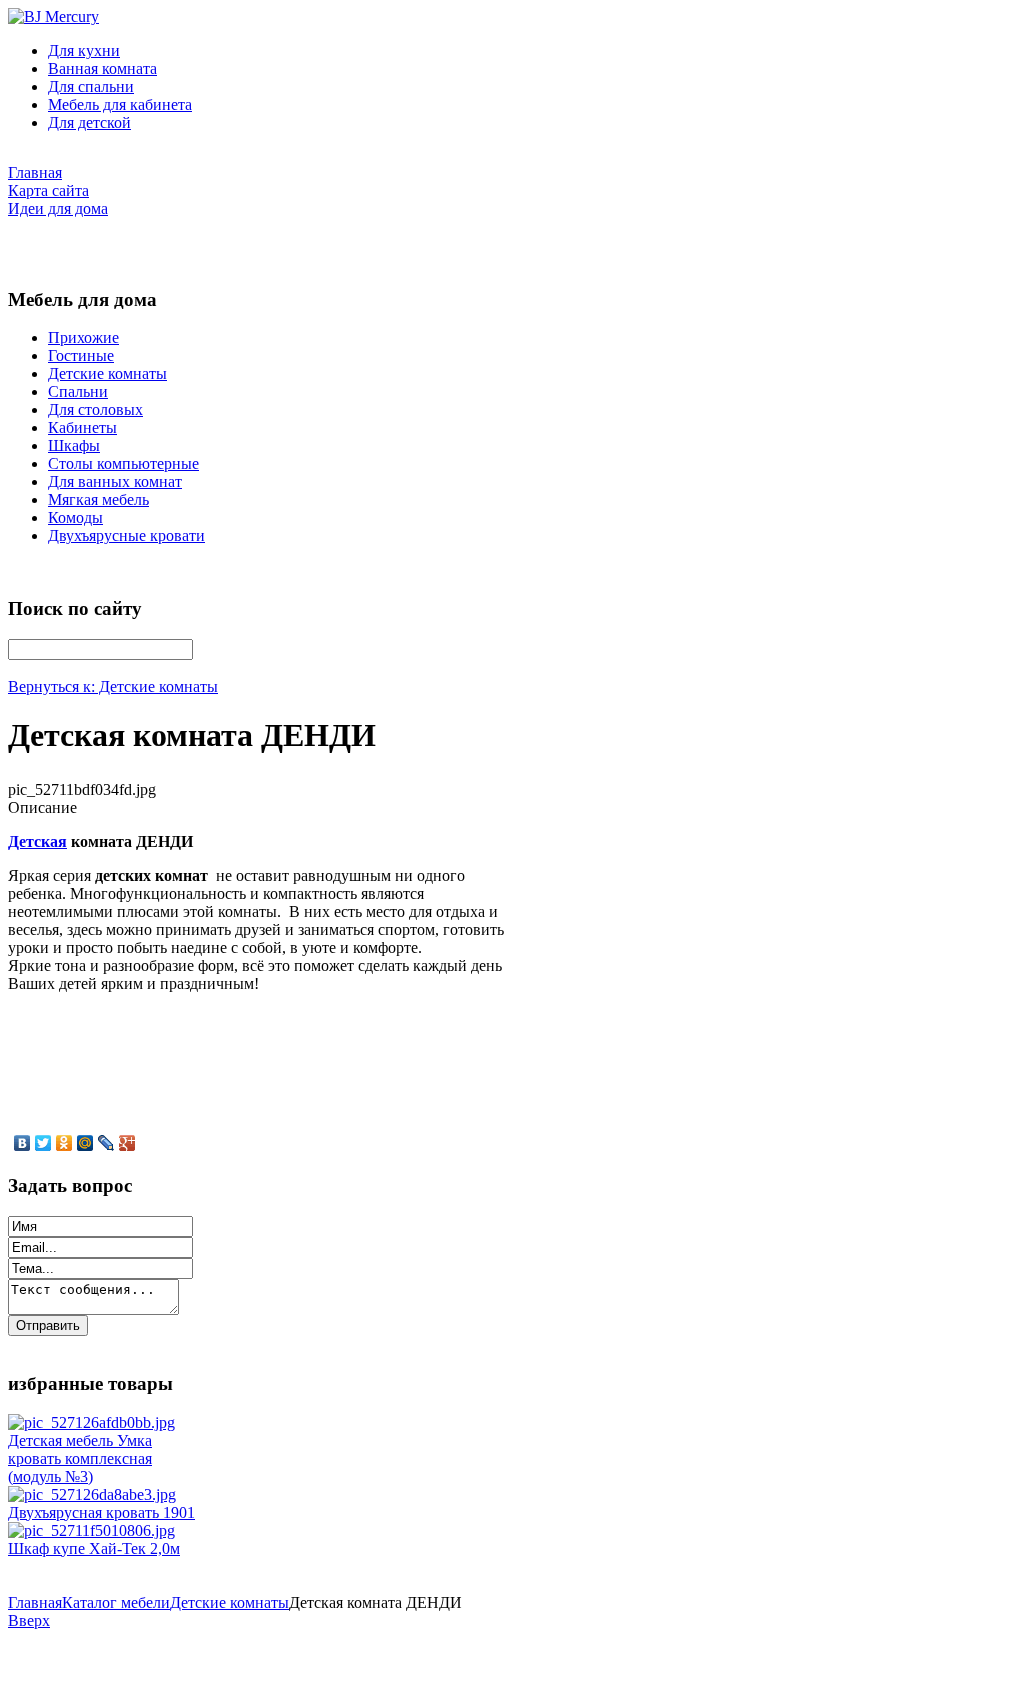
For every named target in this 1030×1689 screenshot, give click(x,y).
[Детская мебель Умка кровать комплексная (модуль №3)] (91, 1422)
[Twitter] (43, 1143)
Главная (35, 1602)
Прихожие (83, 337)
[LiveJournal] (106, 1143)
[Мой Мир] (85, 1143)
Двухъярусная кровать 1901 (101, 1512)
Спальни (78, 391)
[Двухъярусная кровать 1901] (92, 1494)
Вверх (29, 1620)
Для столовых (95, 409)
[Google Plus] (127, 1143)
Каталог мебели (116, 1602)
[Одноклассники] (64, 1143)
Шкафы (74, 445)
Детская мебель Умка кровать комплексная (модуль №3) (80, 1458)
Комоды (75, 517)
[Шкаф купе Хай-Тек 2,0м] (91, 1530)
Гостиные (81, 355)
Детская (37, 841)
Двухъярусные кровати (126, 535)
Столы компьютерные (123, 463)
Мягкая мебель (98, 499)
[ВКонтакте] (22, 1143)
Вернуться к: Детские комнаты (113, 686)
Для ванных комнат (115, 481)
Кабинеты (82, 427)
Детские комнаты (107, 373)
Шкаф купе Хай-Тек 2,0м (94, 1548)
